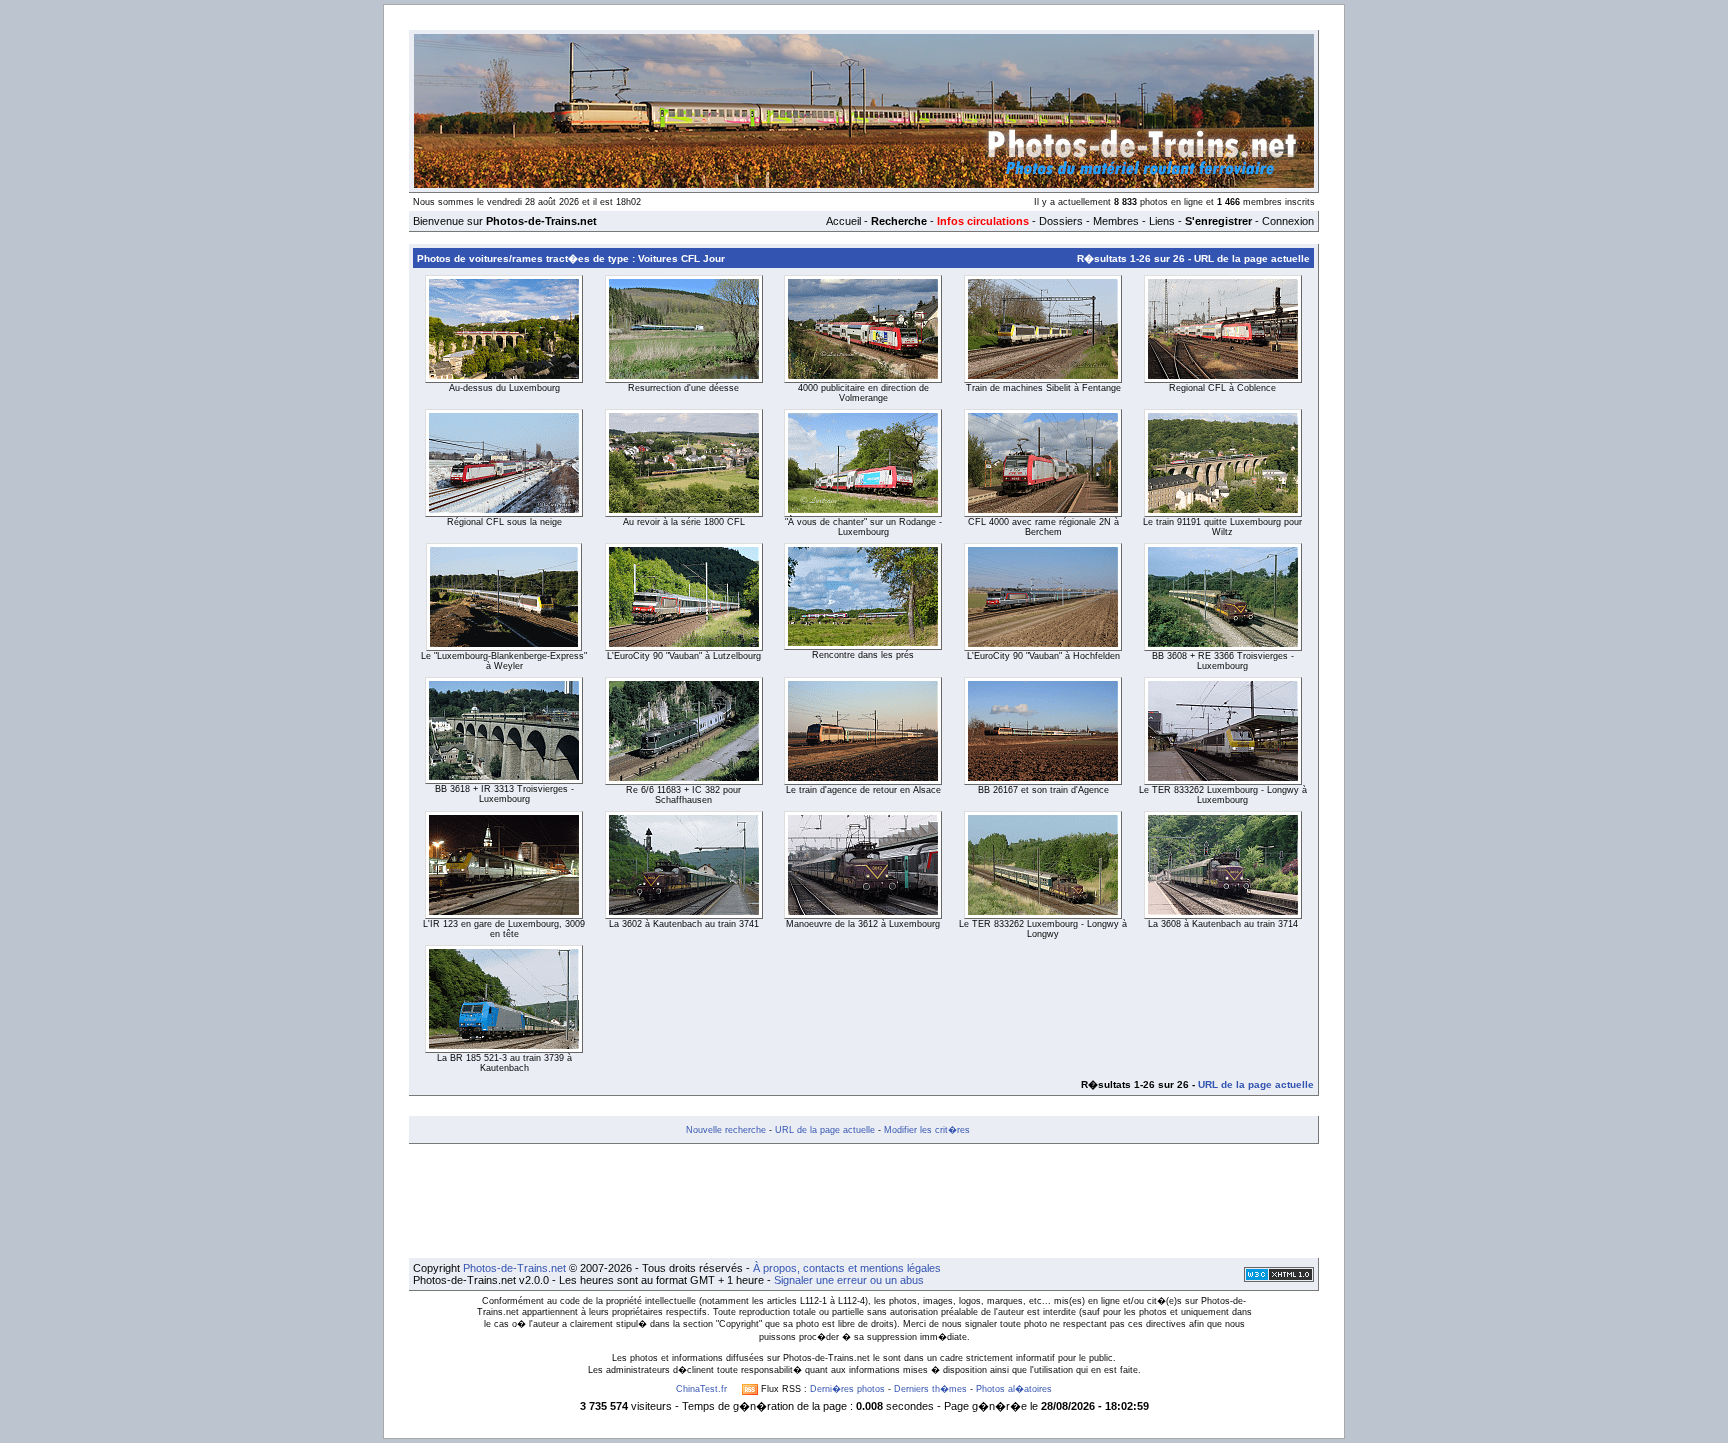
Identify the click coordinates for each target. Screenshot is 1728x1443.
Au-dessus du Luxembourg (504, 388)
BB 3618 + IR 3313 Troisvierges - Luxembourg (504, 794)
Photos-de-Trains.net (514, 1268)
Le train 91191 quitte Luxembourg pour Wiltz (1222, 527)
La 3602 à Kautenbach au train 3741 (684, 924)
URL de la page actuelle (1252, 258)
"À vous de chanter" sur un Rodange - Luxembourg (863, 527)
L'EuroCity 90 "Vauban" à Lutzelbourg (684, 656)
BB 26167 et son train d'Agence (1043, 790)
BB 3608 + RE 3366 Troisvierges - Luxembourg (1223, 661)
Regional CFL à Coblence (1222, 388)
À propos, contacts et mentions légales (847, 1268)
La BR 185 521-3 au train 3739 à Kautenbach (504, 1063)
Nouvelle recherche (726, 1130)
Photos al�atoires (1014, 1389)
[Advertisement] (864, 1201)
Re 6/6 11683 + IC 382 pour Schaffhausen (683, 795)
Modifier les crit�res (927, 1130)
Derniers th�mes (930, 1389)
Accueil (843, 221)
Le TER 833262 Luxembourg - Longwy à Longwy (1043, 929)
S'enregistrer (1218, 221)
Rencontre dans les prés (863, 655)
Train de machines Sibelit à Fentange (1043, 388)
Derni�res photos (847, 1389)
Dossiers (1061, 221)
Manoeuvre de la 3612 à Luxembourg (863, 924)
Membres (1116, 221)
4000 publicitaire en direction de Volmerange (863, 393)
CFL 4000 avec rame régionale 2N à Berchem (1043, 527)
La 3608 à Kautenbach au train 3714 (1223, 924)
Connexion (1288, 221)
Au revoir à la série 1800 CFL (684, 522)
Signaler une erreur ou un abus (849, 1280)
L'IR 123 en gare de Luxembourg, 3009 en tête (504, 929)
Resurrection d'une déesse (683, 388)
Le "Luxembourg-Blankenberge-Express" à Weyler (504, 661)
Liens (1162, 221)
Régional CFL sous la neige (504, 522)
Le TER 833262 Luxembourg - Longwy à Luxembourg (1223, 795)
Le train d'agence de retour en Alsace (863, 790)
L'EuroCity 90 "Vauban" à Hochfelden (1043, 656)
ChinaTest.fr (701, 1389)
